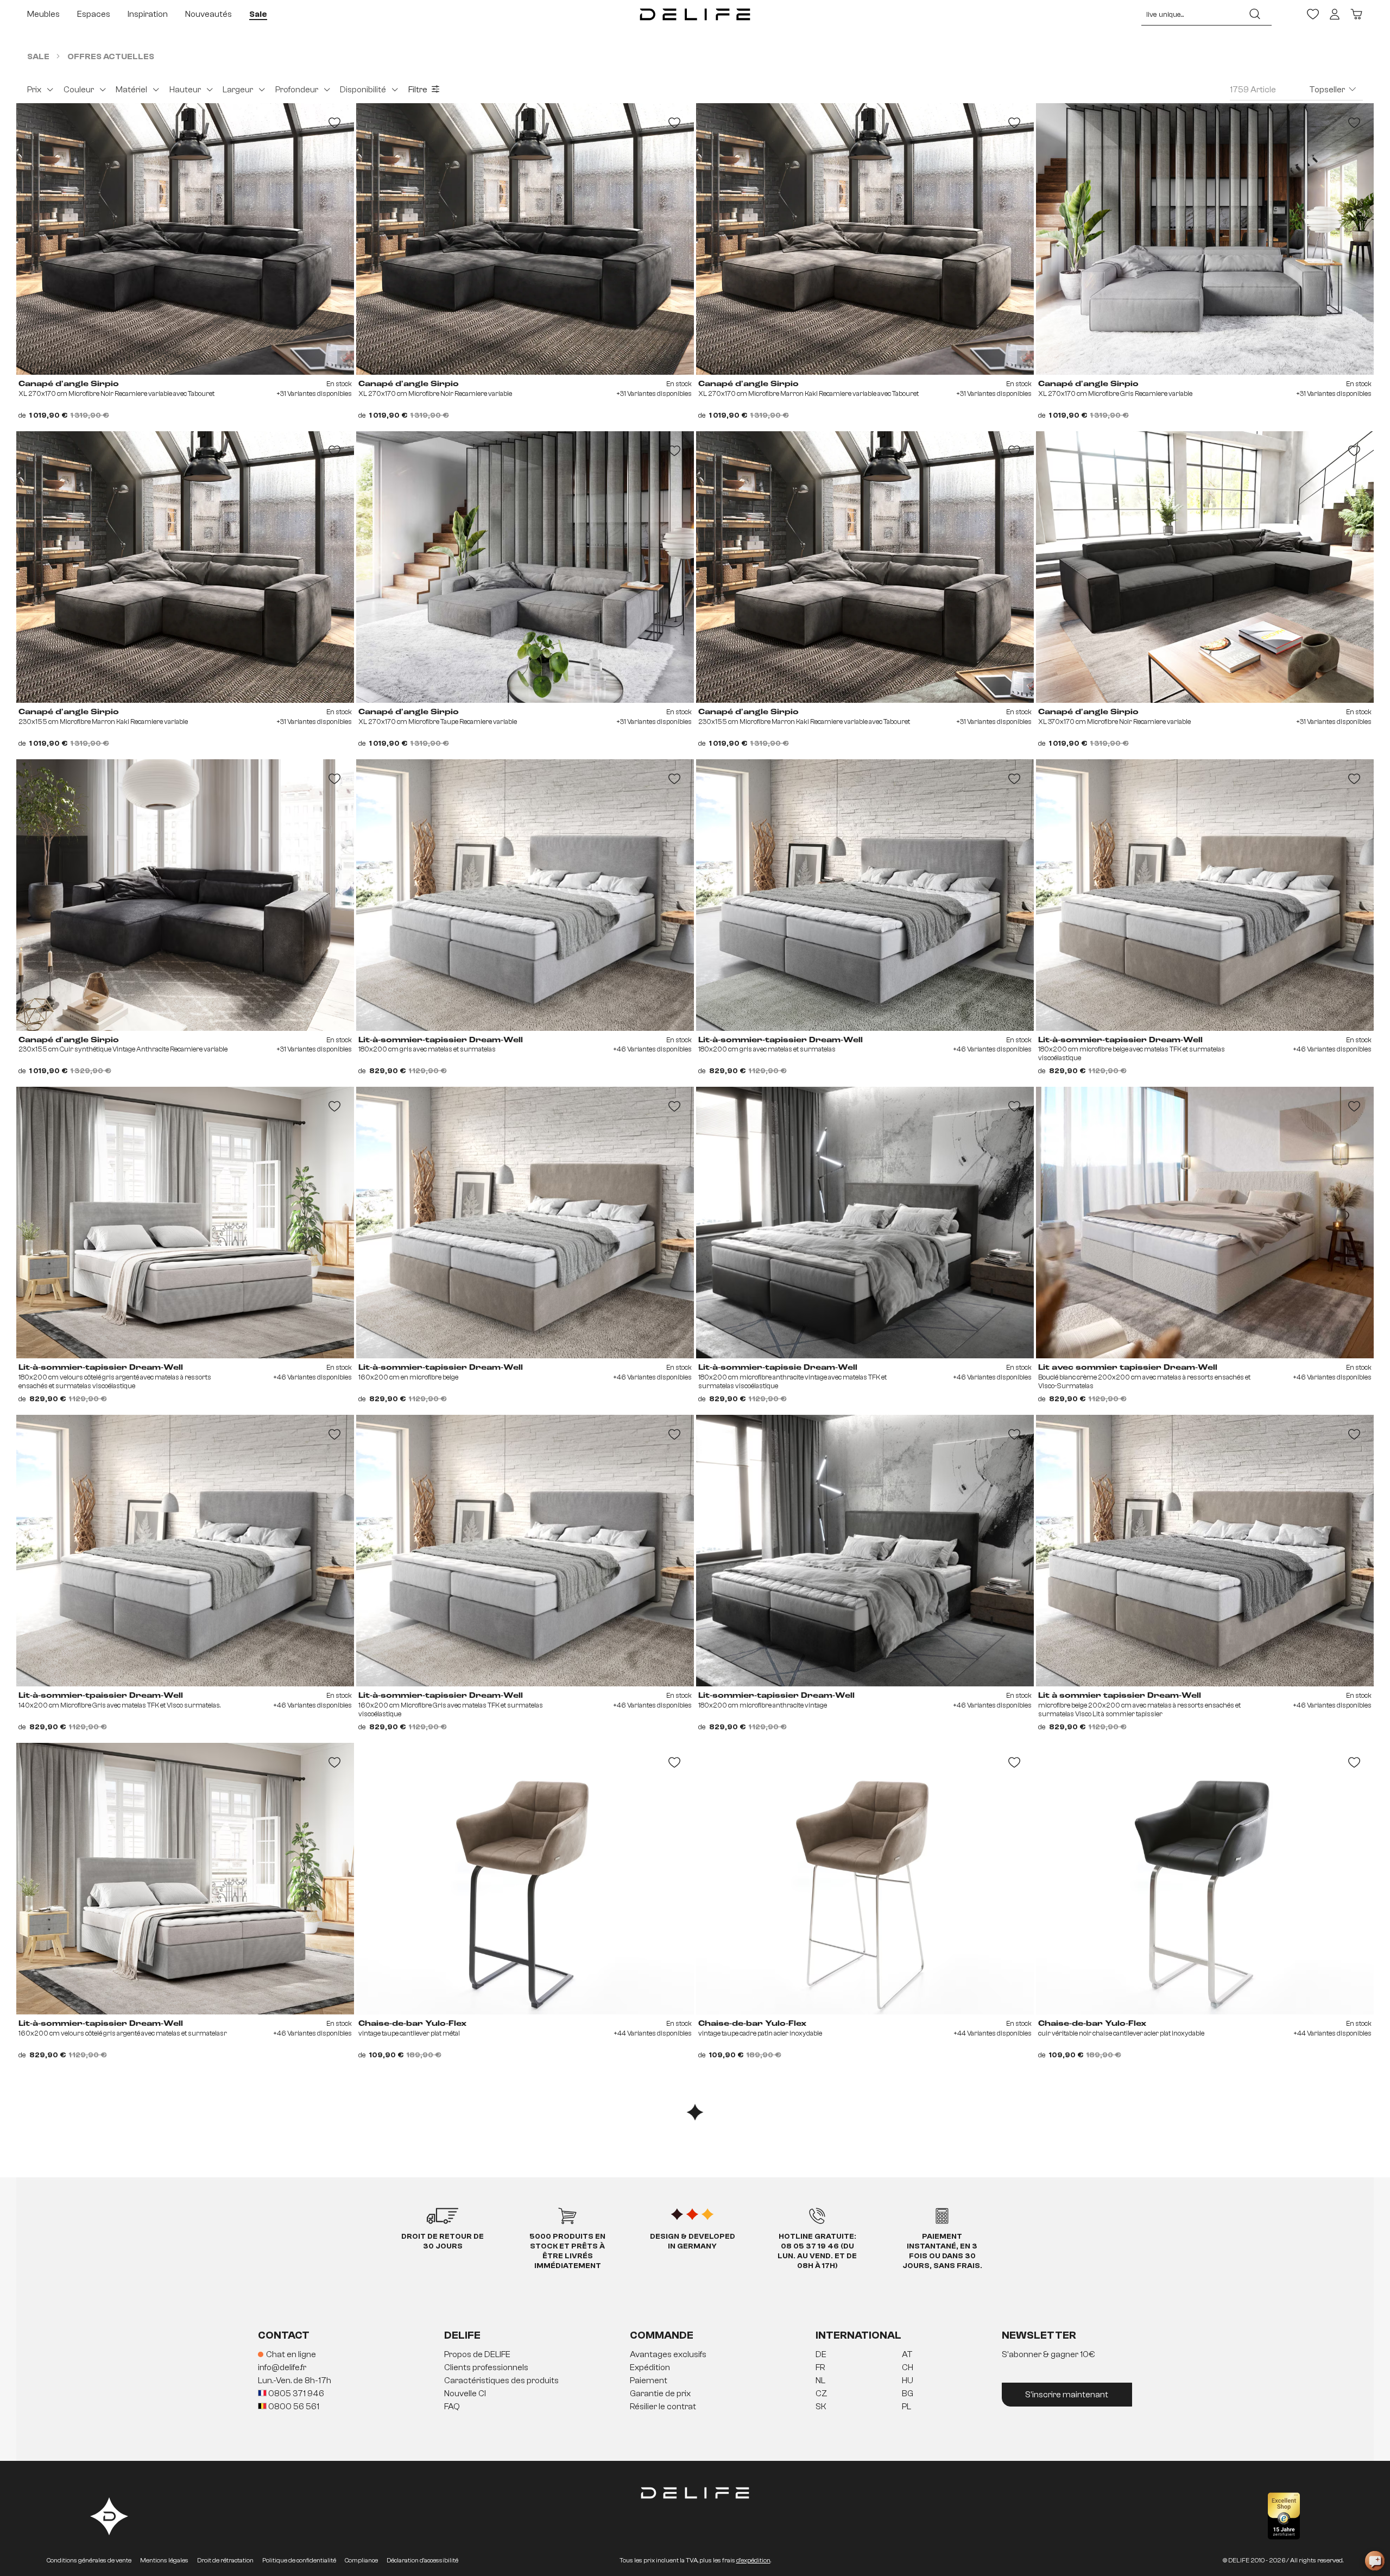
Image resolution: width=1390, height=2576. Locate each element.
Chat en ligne (291, 2354)
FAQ (452, 2407)
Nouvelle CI (465, 2394)
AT (907, 2354)
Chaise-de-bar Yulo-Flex (412, 2024)
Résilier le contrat (663, 2407)
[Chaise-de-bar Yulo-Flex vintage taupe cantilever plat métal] (525, 1879)
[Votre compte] (1335, 14)
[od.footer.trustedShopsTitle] (1284, 2516)
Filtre (418, 90)
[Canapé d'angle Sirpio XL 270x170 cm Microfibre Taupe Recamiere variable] (525, 567)
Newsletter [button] (1039, 2335)
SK (821, 2407)
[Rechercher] (1255, 14)
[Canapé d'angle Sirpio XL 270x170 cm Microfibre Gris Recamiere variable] (1205, 239)
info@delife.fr (282, 2367)
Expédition (650, 2367)
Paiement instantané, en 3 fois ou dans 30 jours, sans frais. (942, 2251)
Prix (34, 90)
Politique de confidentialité (299, 2560)
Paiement (649, 2380)
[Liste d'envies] (1313, 14)
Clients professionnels (486, 2367)
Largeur (238, 90)
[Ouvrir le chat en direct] (1375, 2561)
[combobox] (1190, 14)
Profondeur (297, 90)
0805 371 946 (295, 2394)
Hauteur (185, 90)
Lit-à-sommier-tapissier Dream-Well (441, 1040)
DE (821, 2354)
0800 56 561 (293, 2407)
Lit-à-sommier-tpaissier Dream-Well (101, 1696)
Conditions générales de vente (89, 2560)
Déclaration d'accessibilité (422, 2560)
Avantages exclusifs (668, 2354)
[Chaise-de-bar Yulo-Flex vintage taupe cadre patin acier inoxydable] (865, 1879)
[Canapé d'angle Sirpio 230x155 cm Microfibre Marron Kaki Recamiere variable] (185, 567)
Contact (284, 2335)
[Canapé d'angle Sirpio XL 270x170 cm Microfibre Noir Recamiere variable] (525, 239)
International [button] (858, 2335)
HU (908, 2380)
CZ (822, 2394)
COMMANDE (662, 2335)
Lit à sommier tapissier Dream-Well (1120, 1696)
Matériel (131, 90)
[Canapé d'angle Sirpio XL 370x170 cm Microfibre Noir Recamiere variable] (1205, 567)
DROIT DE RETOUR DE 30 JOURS (443, 2241)
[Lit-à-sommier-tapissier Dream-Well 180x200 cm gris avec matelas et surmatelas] (525, 895)
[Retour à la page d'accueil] (695, 14)
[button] (695, 2381)
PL (906, 2407)
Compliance (361, 2560)
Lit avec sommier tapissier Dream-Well (1128, 1368)
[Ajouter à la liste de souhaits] (334, 123)
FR (820, 2367)
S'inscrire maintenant (1067, 2395)
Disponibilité (363, 90)
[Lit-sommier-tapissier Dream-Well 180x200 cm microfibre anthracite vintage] (865, 1551)
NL (820, 2380)
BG (908, 2394)
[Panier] (1356, 14)
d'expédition (753, 2560)
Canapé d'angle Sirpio (69, 384)
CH (908, 2367)
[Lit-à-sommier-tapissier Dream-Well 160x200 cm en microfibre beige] (525, 1223)
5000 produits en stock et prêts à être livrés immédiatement (567, 2251)
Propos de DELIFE (477, 2354)
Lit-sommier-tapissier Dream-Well (776, 1696)
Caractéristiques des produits (501, 2380)
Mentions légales (164, 2560)
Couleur (79, 90)
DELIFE (462, 2335)
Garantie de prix (660, 2394)
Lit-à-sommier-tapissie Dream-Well (778, 1368)
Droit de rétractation (225, 2560)
